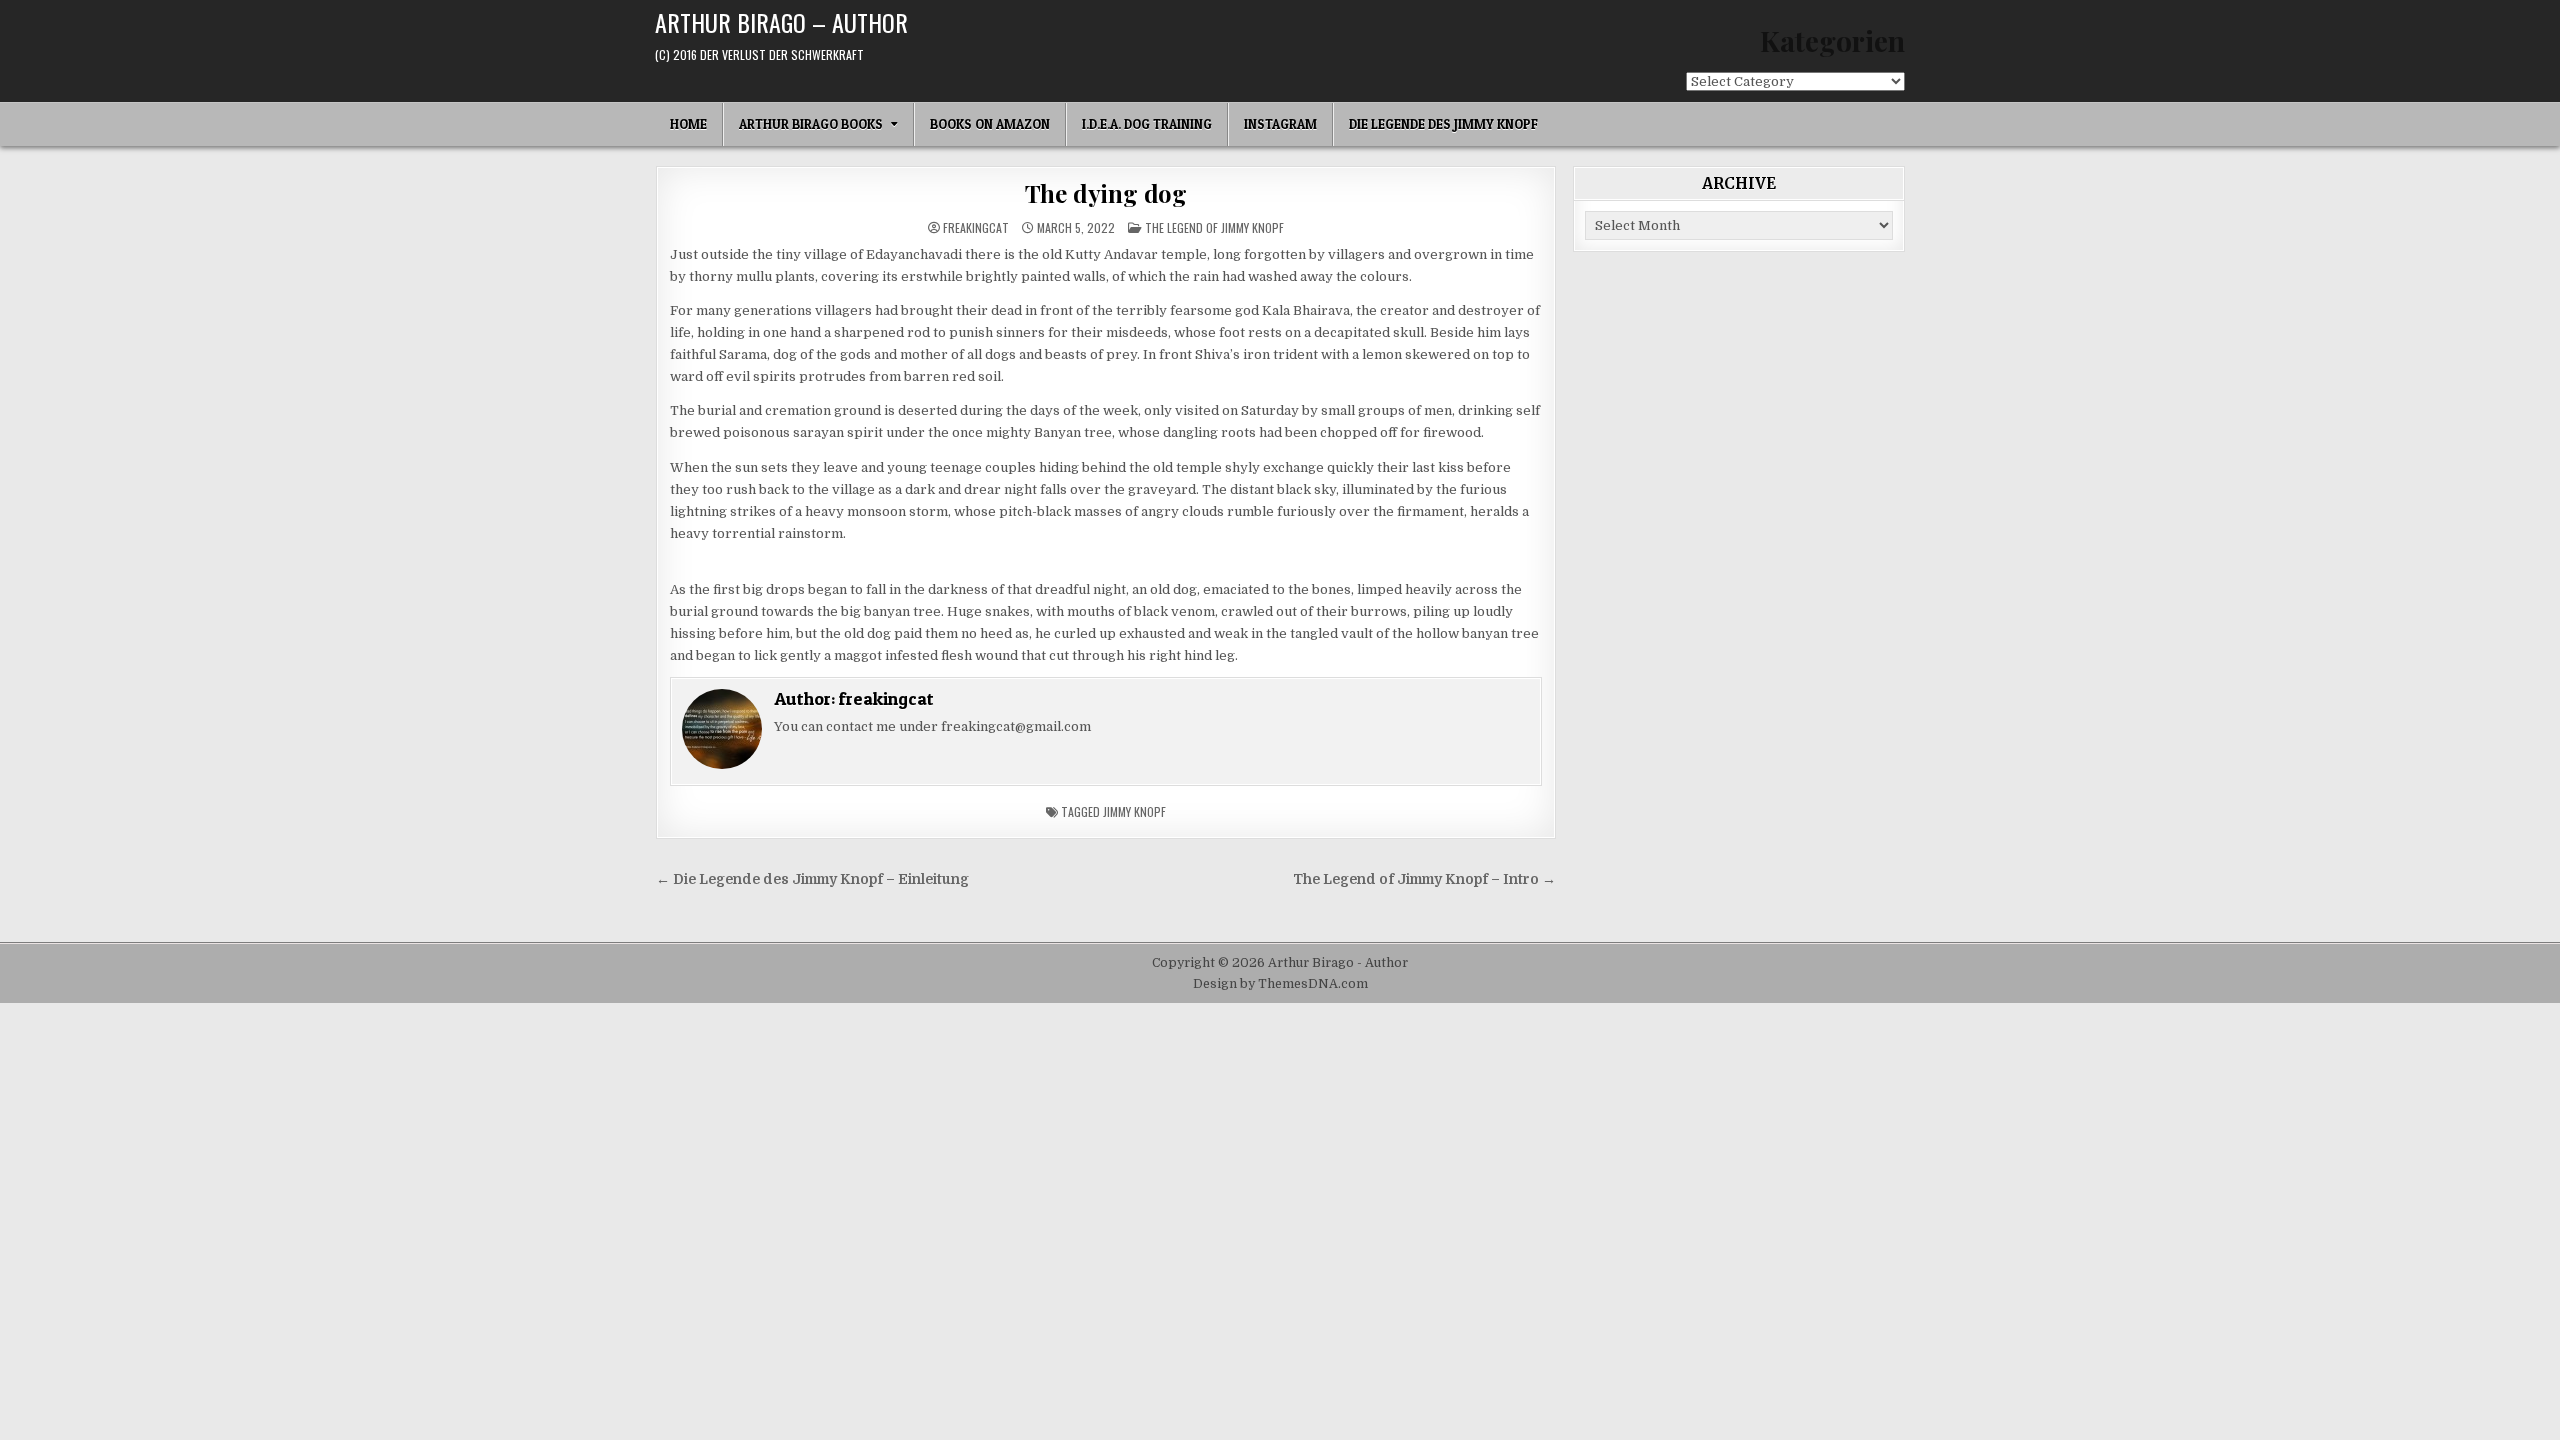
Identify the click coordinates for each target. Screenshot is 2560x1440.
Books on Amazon (990, 124)
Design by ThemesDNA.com (1280, 984)
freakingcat (976, 228)
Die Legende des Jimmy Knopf (1443, 124)
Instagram (1280, 124)
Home (688, 124)
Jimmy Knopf (1134, 811)
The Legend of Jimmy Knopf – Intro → (1424, 879)
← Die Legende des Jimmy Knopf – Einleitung (812, 879)
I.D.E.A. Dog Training (1147, 124)
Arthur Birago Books (811, 124)
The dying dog (1106, 193)
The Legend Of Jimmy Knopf (1214, 227)
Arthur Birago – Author (781, 22)
